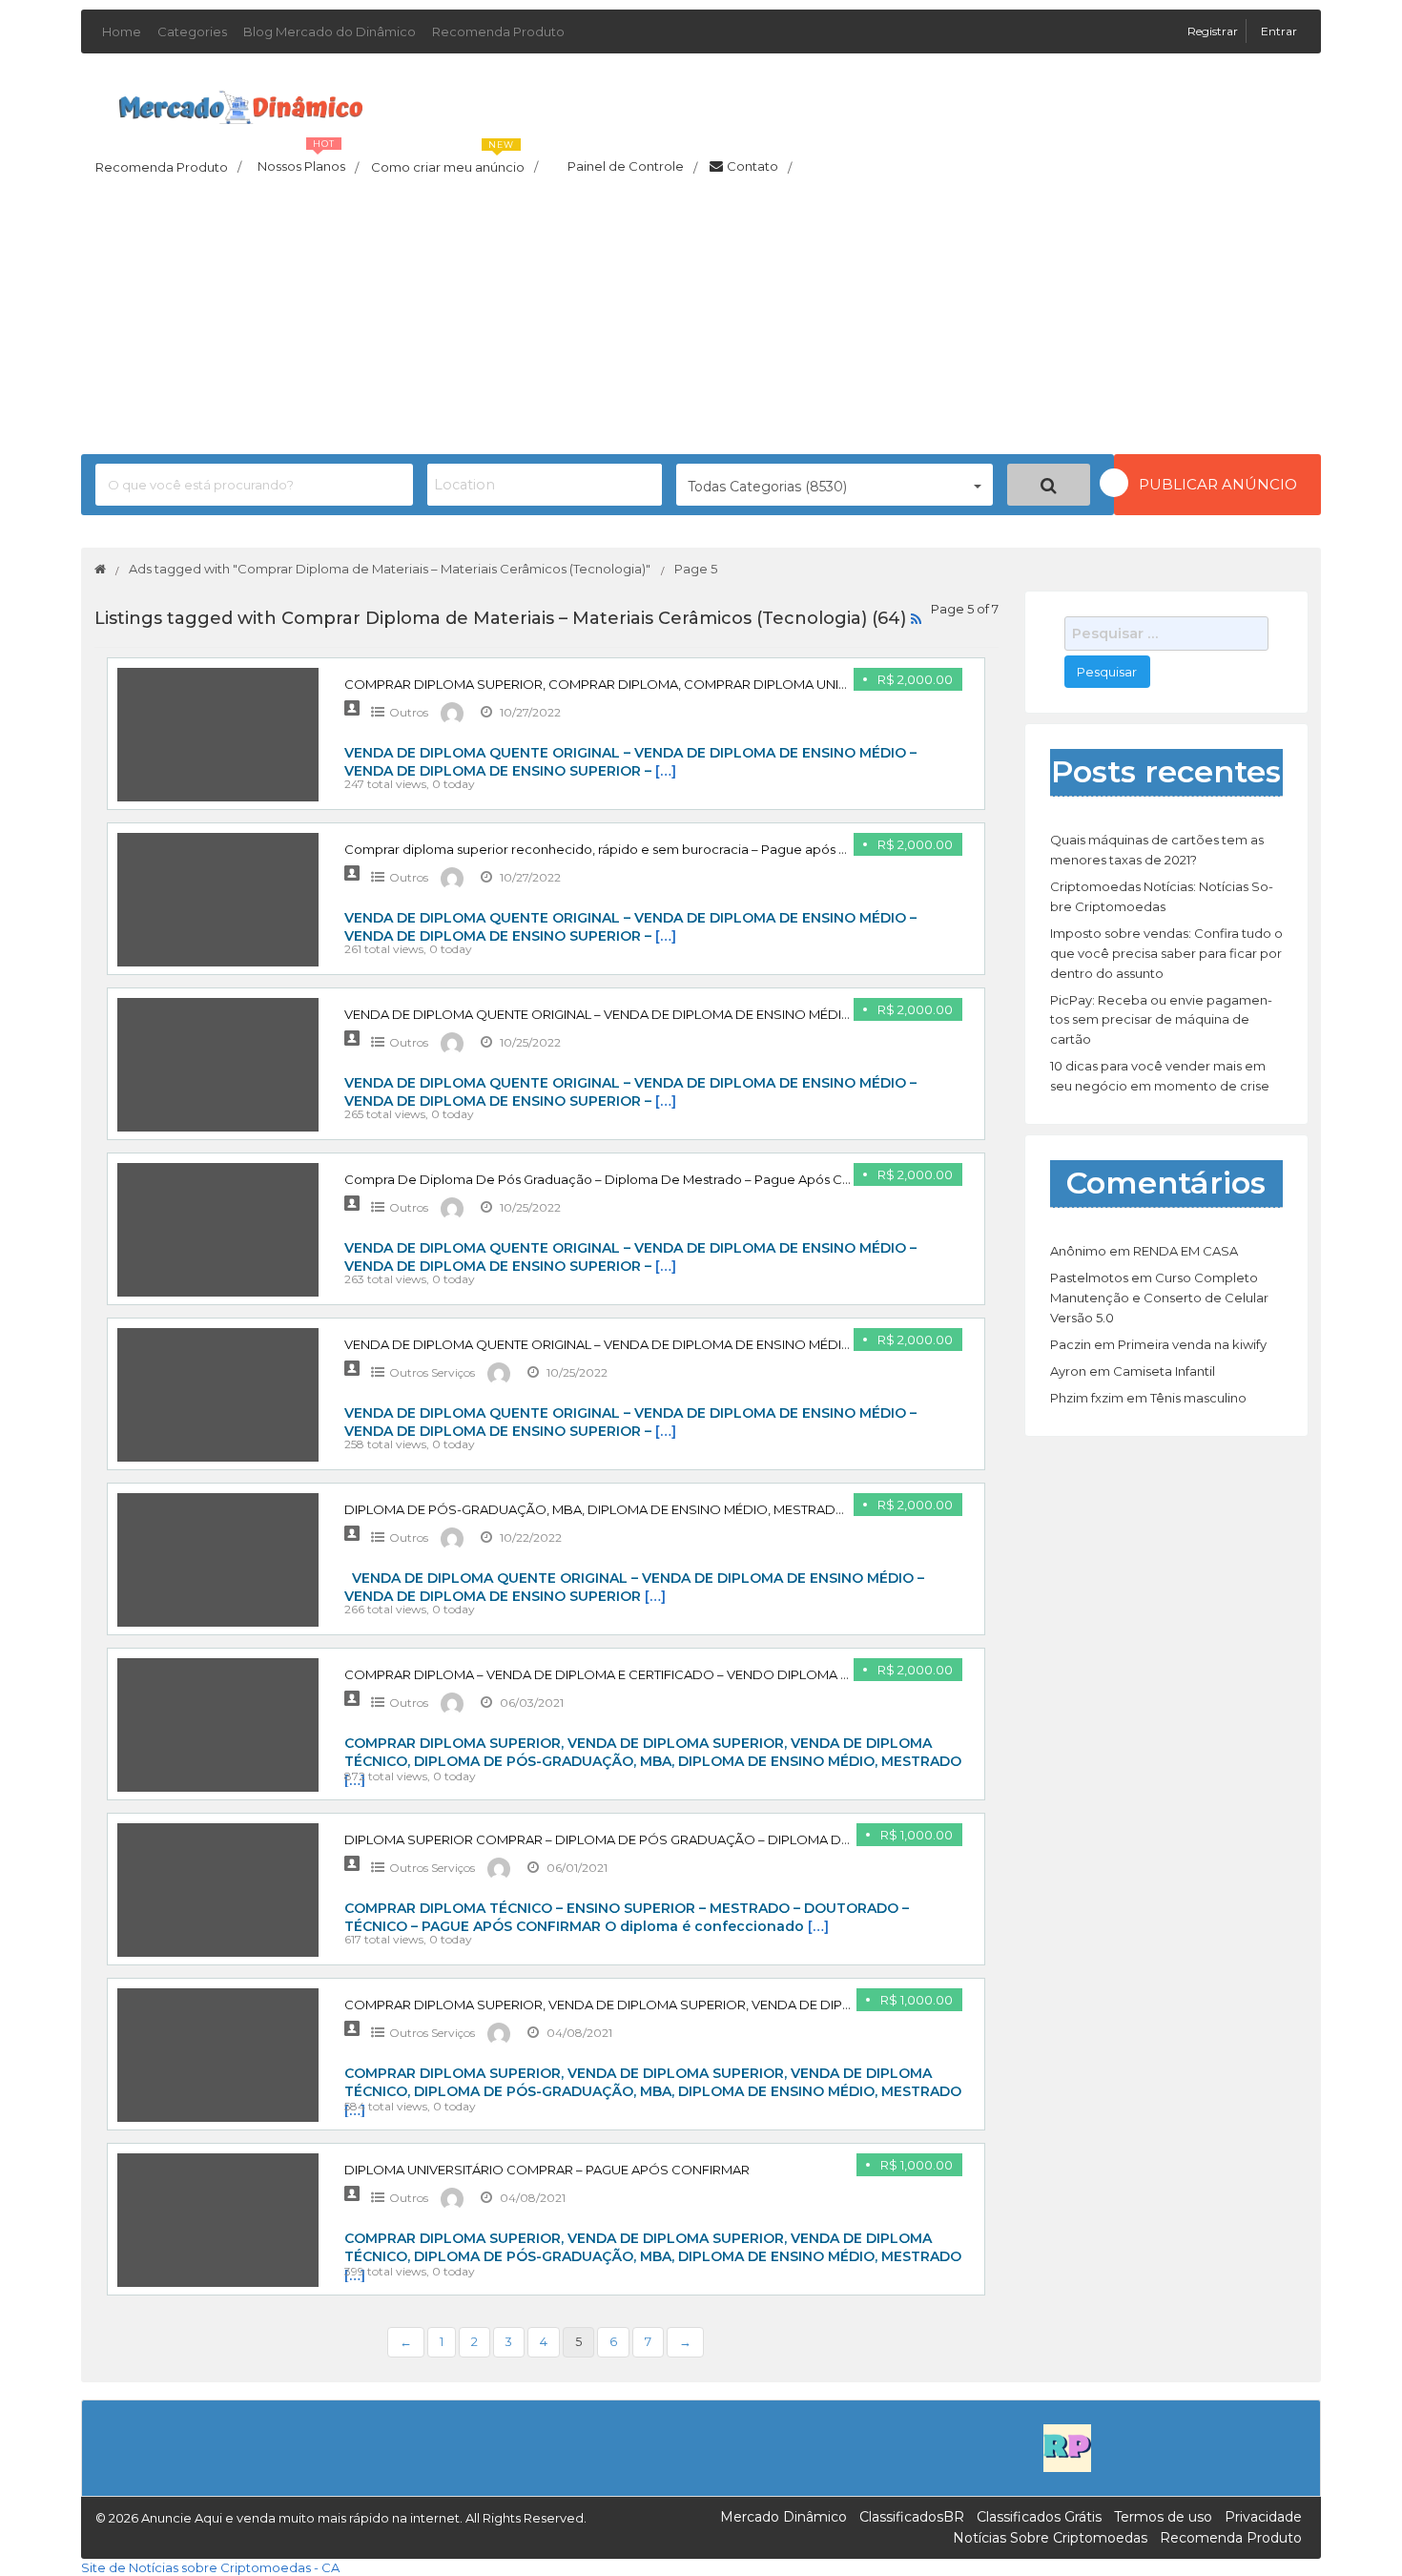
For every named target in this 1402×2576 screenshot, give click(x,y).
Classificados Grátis (1039, 2517)
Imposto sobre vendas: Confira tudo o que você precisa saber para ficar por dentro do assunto (1166, 953)
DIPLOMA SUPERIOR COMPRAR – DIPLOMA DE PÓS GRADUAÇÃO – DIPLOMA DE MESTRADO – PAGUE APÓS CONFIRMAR (723, 1839)
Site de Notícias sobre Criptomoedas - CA (210, 2567)
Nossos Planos (308, 161)
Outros (409, 712)
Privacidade (1263, 2517)
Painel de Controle (632, 167)
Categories (192, 31)
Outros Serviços (432, 1372)
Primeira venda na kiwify (1192, 1344)
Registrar (1214, 31)
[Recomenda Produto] (1067, 2446)
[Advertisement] (701, 321)
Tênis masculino (1198, 1398)
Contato (759, 167)
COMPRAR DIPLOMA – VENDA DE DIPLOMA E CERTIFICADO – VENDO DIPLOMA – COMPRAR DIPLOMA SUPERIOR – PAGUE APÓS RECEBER (775, 1674)
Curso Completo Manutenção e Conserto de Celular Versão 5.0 (1159, 1298)
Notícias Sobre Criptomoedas (1050, 2538)
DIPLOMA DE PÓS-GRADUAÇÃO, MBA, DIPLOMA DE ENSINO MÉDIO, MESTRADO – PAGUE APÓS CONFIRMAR (684, 1509)
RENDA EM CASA (1186, 1251)
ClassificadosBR (912, 2517)
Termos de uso (1163, 2517)
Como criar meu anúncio (454, 161)
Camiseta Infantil (1164, 1371)
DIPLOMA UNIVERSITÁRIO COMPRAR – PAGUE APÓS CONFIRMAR (547, 2170)
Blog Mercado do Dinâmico (330, 31)
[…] (666, 771)
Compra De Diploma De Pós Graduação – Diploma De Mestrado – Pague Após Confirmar (620, 1179)
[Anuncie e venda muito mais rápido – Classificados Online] (241, 104)
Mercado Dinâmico (783, 2517)
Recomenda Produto (498, 31)
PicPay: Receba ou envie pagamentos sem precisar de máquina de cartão (1161, 1020)
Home (122, 31)
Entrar (1279, 31)
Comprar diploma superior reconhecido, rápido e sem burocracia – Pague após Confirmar (623, 849)
